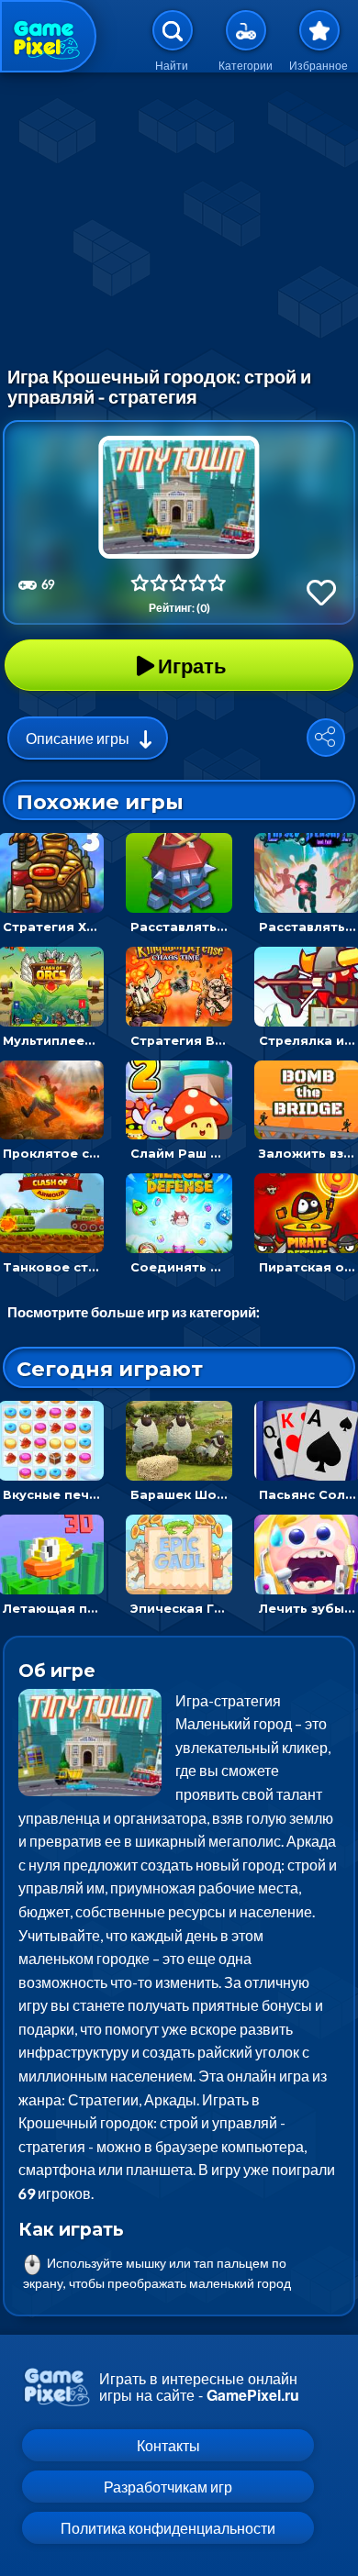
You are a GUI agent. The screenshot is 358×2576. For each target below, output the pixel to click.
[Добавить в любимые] (321, 592)
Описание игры (78, 738)
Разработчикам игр (168, 2487)
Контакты (168, 2445)
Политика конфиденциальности (168, 2528)
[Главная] (48, 36)
